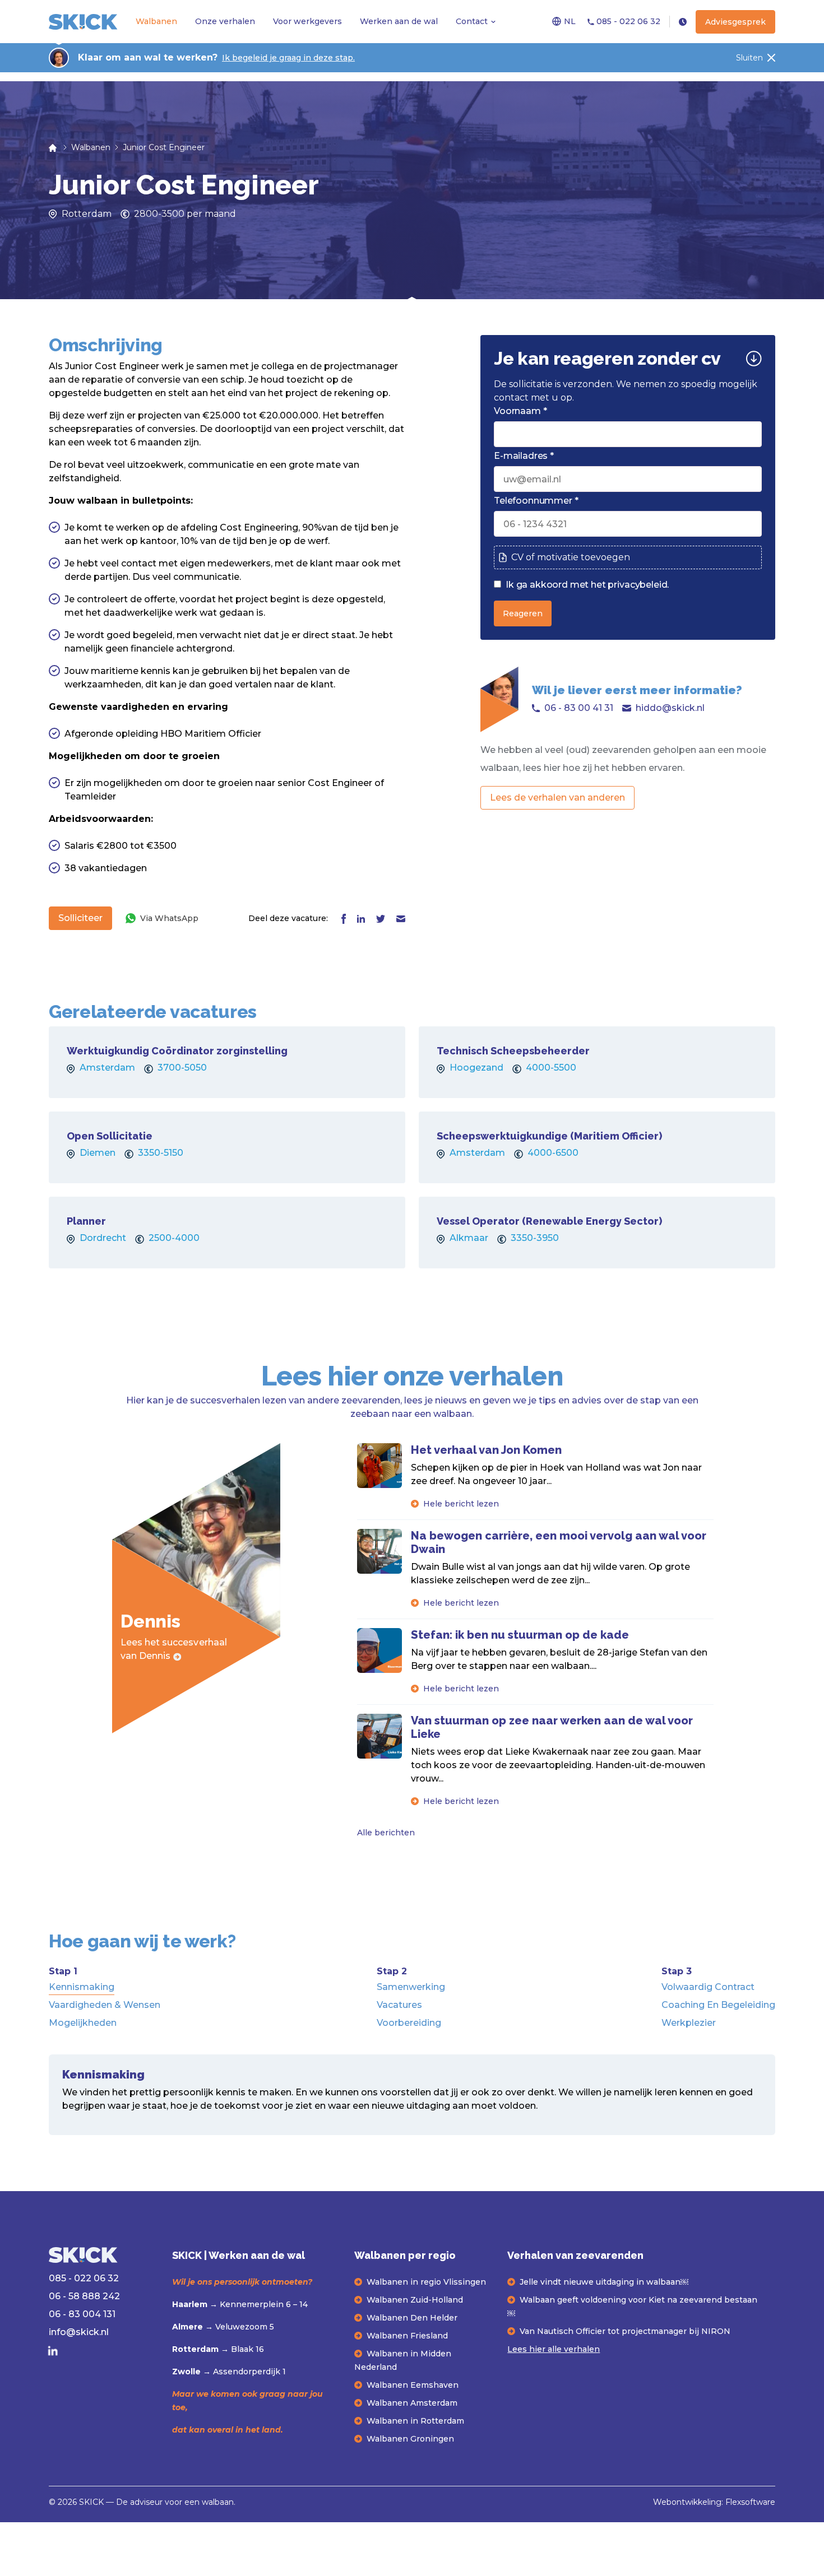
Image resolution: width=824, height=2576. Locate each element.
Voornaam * (520, 411)
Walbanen (156, 21)
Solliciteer (80, 918)
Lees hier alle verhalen (554, 2349)
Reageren (523, 613)
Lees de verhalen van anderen (557, 798)
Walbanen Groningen (410, 2439)
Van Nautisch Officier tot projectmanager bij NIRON (625, 2331)
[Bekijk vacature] (227, 1062)
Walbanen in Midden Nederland (403, 2360)
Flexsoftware (750, 2502)
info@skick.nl (79, 2332)
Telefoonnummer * (536, 501)
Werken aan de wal (399, 21)
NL (570, 21)
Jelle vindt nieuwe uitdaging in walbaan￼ (604, 2282)
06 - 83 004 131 (82, 2314)
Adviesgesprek (735, 22)
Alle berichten (386, 1833)
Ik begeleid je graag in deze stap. (288, 58)
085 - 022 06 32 (627, 21)
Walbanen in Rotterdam (415, 2421)
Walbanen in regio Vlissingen (426, 2282)
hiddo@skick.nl (670, 708)
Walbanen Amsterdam (412, 2403)
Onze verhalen (225, 21)
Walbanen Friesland (407, 2336)
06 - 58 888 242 (84, 2296)
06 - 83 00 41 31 (579, 708)
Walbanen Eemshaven (413, 2385)
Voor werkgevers (307, 21)
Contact (472, 21)
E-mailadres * (524, 456)
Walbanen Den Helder (412, 2318)
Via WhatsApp (169, 918)
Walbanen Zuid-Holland (415, 2300)
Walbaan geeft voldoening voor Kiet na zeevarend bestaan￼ (632, 2307)
